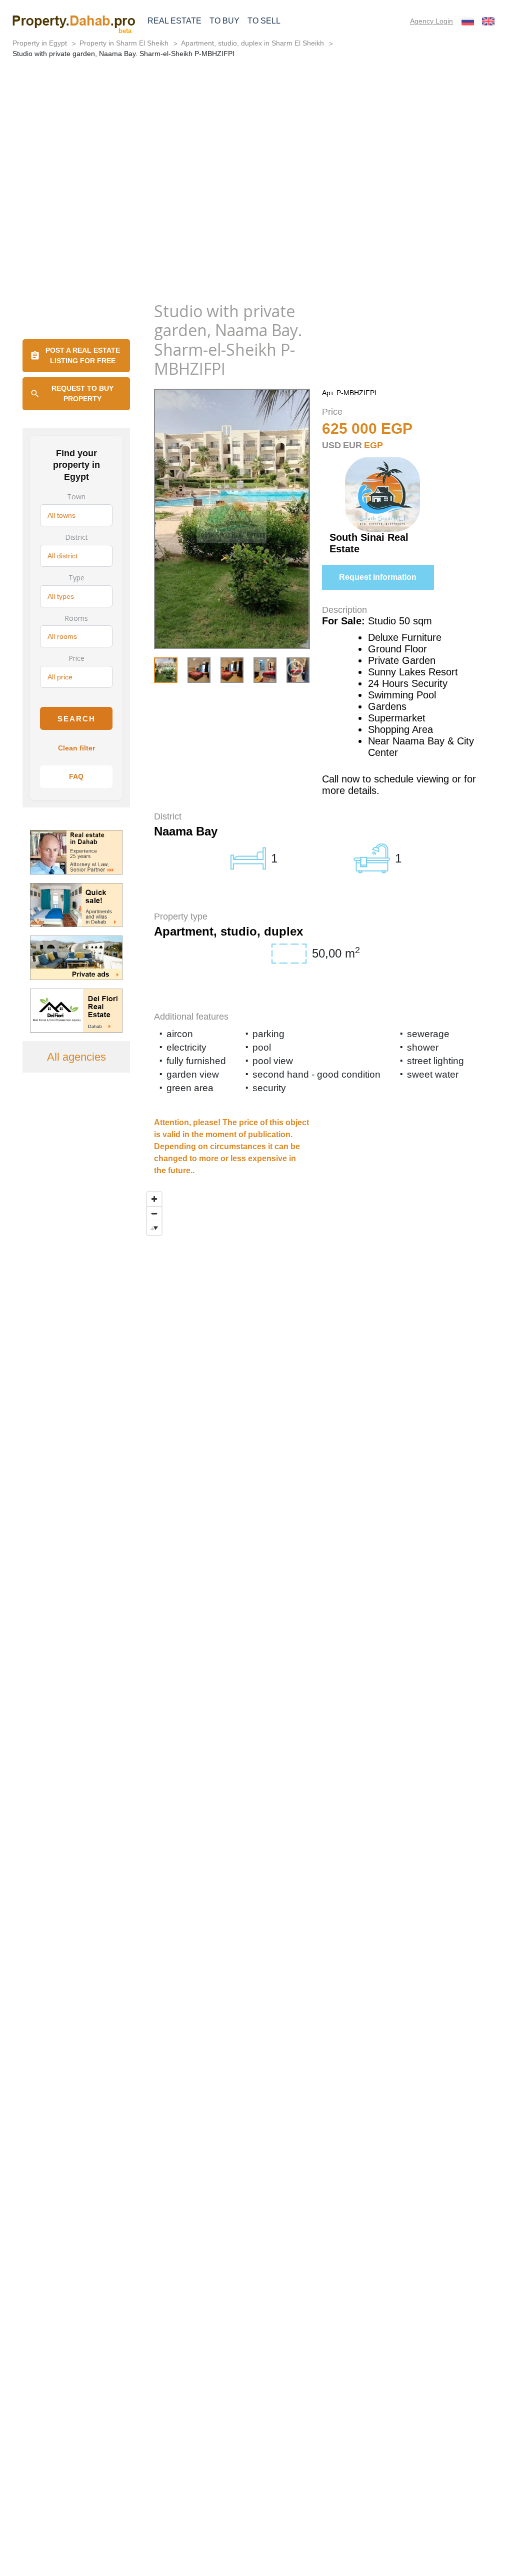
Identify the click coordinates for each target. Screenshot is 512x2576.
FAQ (76, 776)
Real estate (174, 21)
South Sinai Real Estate (369, 543)
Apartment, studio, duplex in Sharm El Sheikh (252, 43)
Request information (378, 577)
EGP (373, 445)
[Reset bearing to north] (154, 1228)
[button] (295, 669)
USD (331, 445)
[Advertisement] (256, 217)
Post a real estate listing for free (83, 355)
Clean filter (76, 748)
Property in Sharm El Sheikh (124, 43)
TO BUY (224, 21)
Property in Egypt (40, 43)
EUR (352, 445)
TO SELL (264, 21)
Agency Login (431, 21)
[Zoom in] (154, 1199)
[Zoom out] (154, 1213)
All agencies (76, 1057)
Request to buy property (82, 393)
